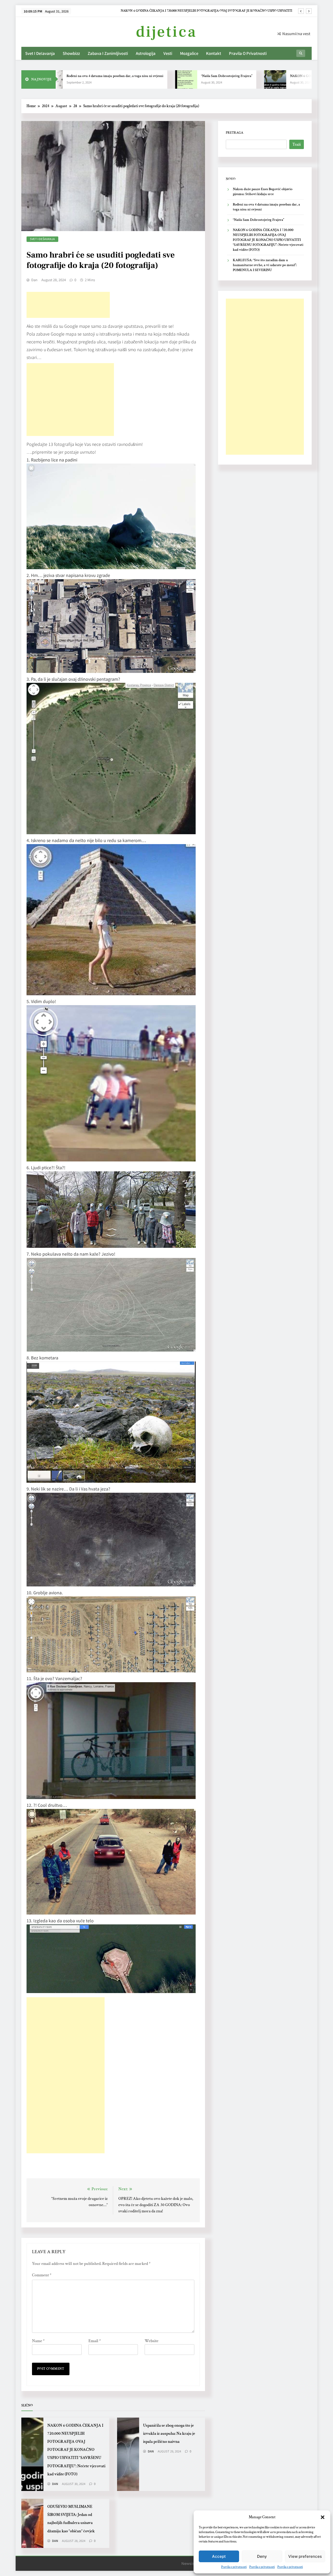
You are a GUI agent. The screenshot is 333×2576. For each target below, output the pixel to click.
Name (38, 2341)
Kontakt (214, 53)
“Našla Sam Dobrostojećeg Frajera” (162, 76)
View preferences (305, 2556)
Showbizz (71, 53)
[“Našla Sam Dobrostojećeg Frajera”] (121, 79)
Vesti (168, 53)
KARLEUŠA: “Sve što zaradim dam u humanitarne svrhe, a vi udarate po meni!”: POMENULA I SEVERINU (265, 265)
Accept (219, 2556)
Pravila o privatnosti (234, 2567)
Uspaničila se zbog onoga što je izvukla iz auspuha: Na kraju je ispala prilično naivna (169, 2433)
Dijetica (166, 32)
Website (152, 2341)
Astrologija (146, 53)
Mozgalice (189, 53)
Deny (262, 2556)
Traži (297, 144)
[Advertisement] (68, 305)
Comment (42, 2275)
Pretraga (235, 133)
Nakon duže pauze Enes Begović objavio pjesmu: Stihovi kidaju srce (245, 11)
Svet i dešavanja (40, 53)
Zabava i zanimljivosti (108, 53)
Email (95, 2341)
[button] (323, 2517)
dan (34, 280)
